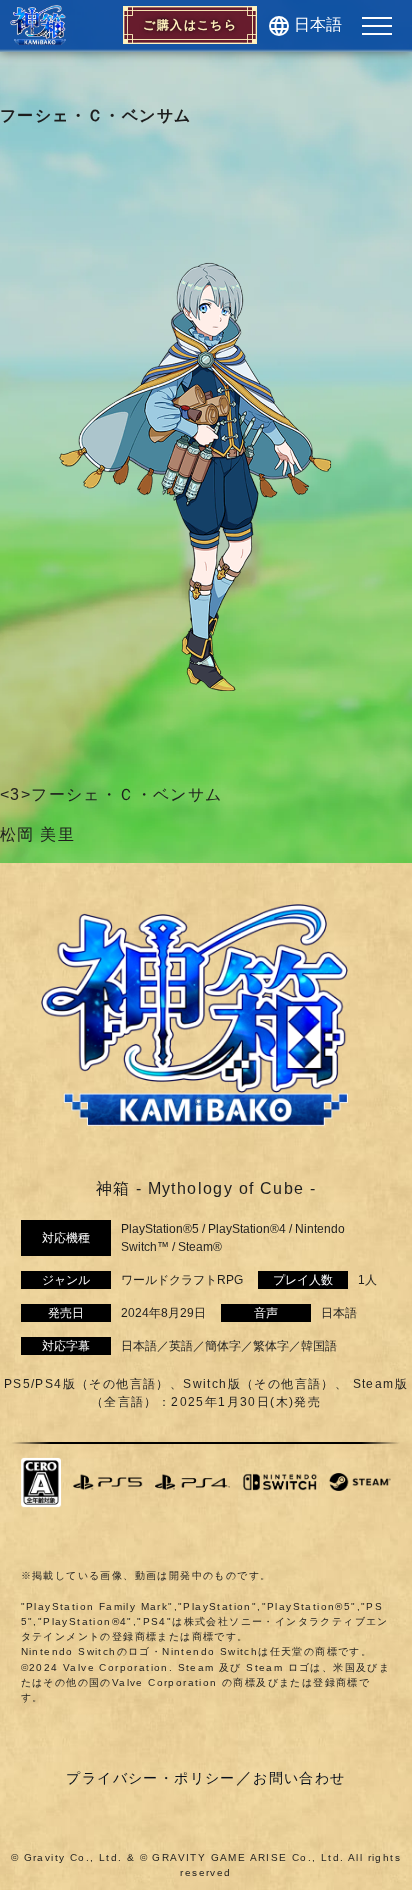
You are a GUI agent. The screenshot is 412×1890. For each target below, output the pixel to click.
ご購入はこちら (190, 25)
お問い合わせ (299, 1778)
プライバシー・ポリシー (150, 1778)
